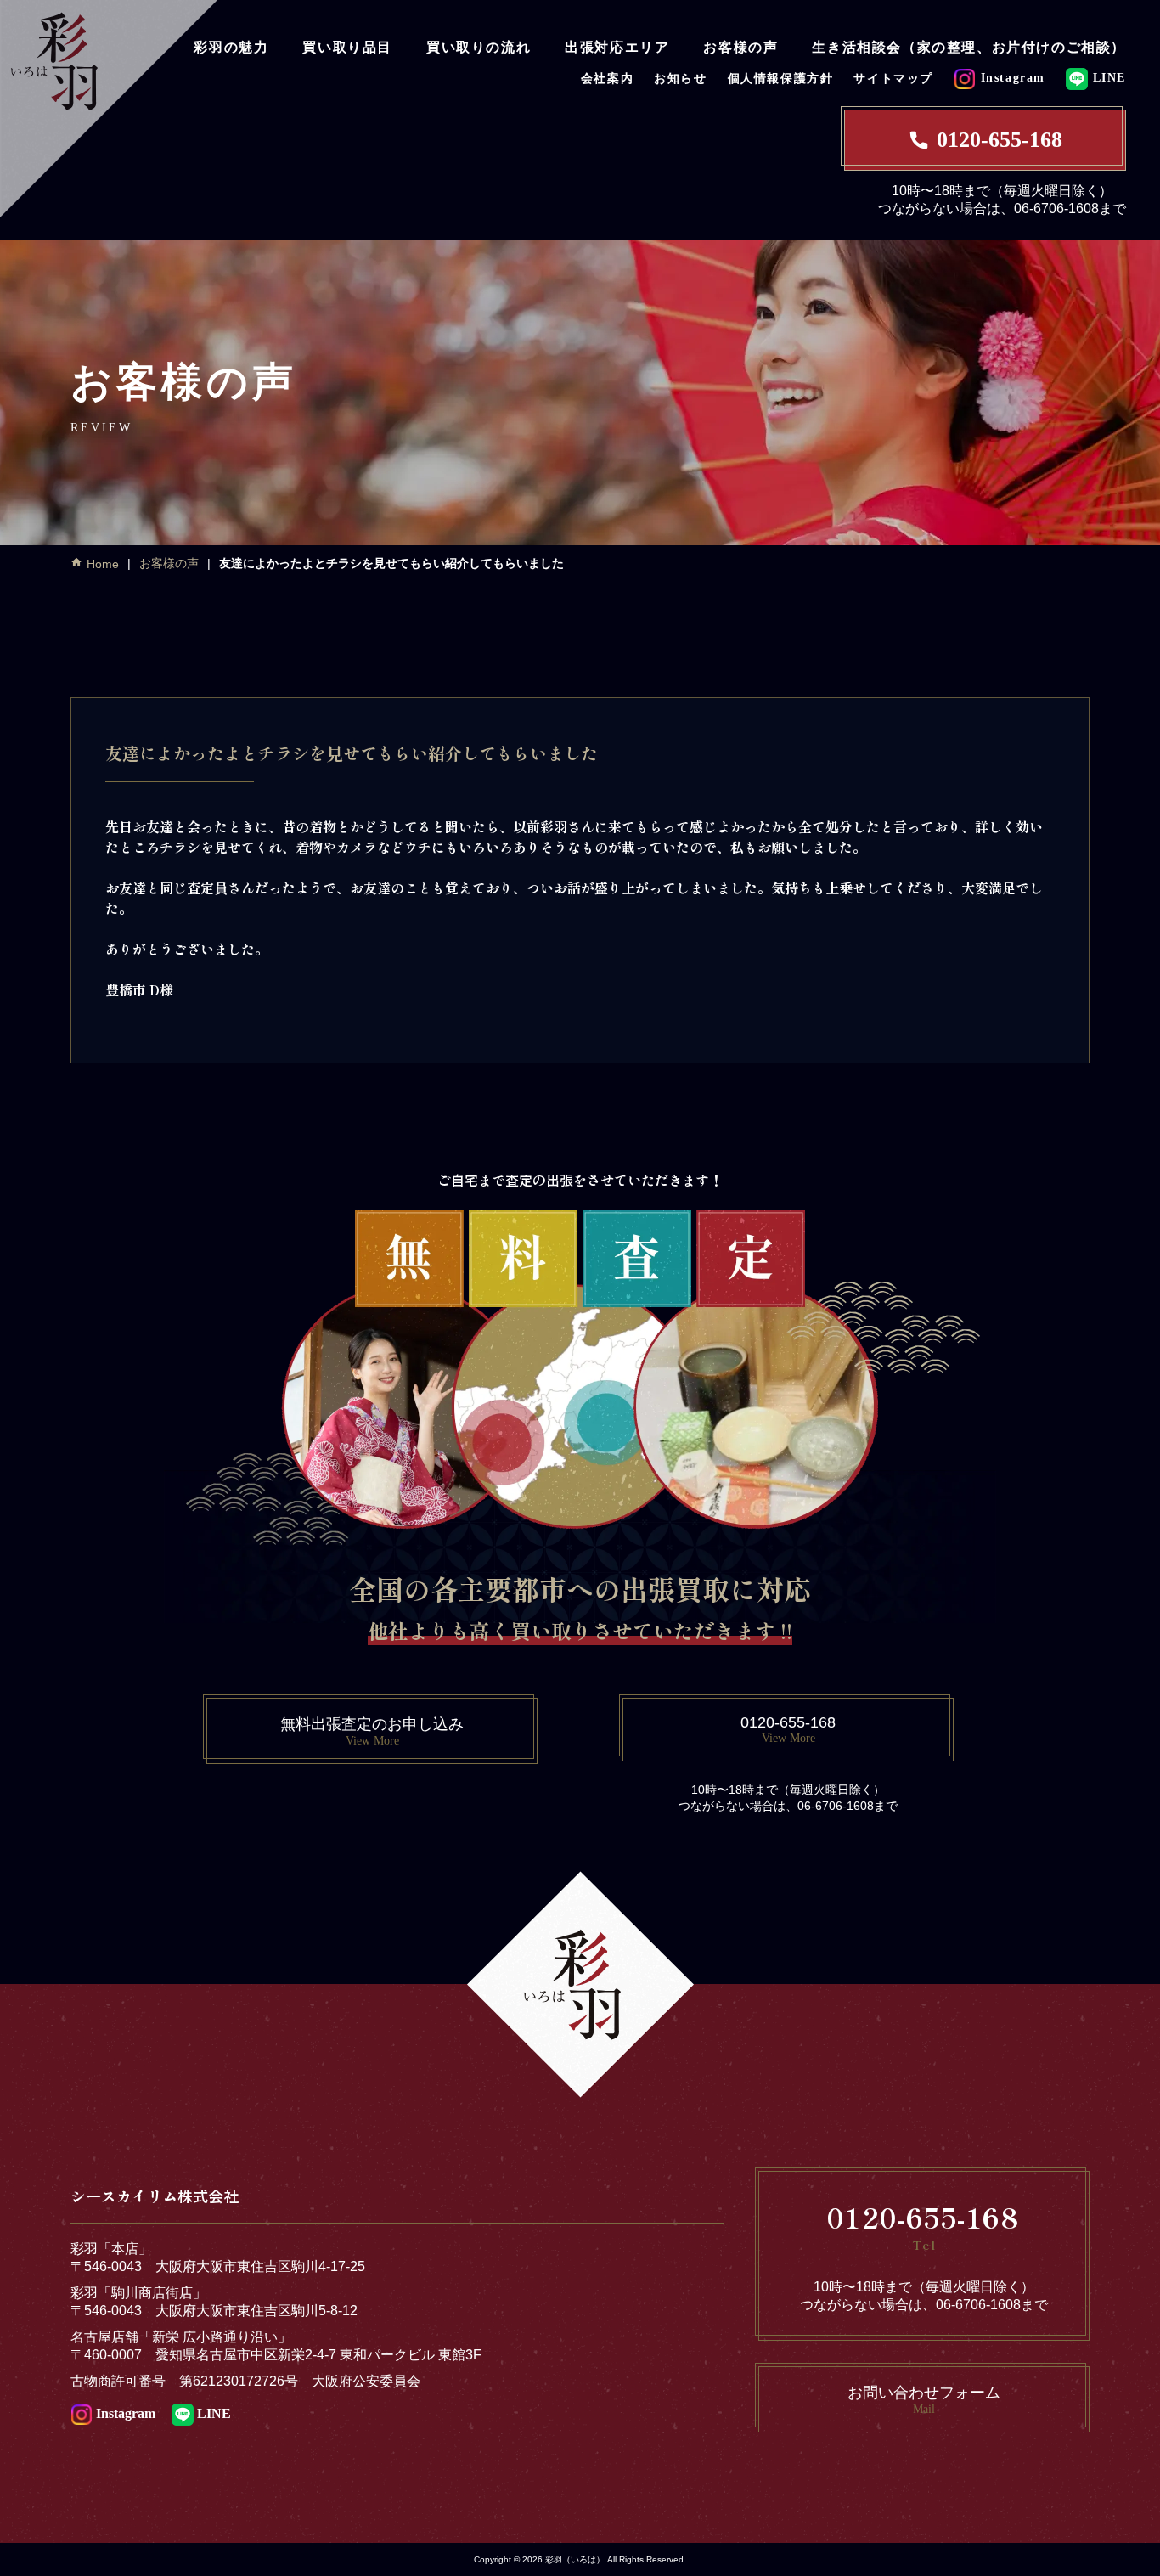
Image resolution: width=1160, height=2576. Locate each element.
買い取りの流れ (479, 47)
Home (103, 564)
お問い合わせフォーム (924, 2400)
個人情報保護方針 (781, 79)
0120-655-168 (1000, 140)
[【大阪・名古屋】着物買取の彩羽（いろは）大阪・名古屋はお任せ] (109, 107)
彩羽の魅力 (231, 47)
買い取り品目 (347, 47)
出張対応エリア (617, 47)
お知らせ (680, 79)
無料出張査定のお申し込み (372, 1731)
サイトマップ (893, 79)
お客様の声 (740, 47)
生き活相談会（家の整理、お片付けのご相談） (969, 47)
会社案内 (607, 79)
